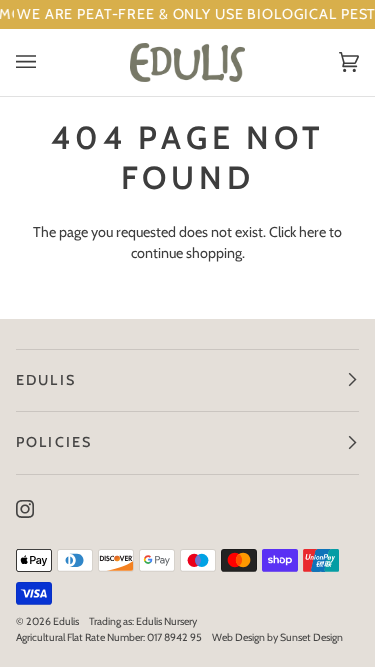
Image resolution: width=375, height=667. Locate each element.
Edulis (66, 621)
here (312, 232)
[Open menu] (46, 62)
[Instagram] (25, 509)
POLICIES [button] (54, 442)
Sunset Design (311, 637)
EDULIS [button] (46, 380)
